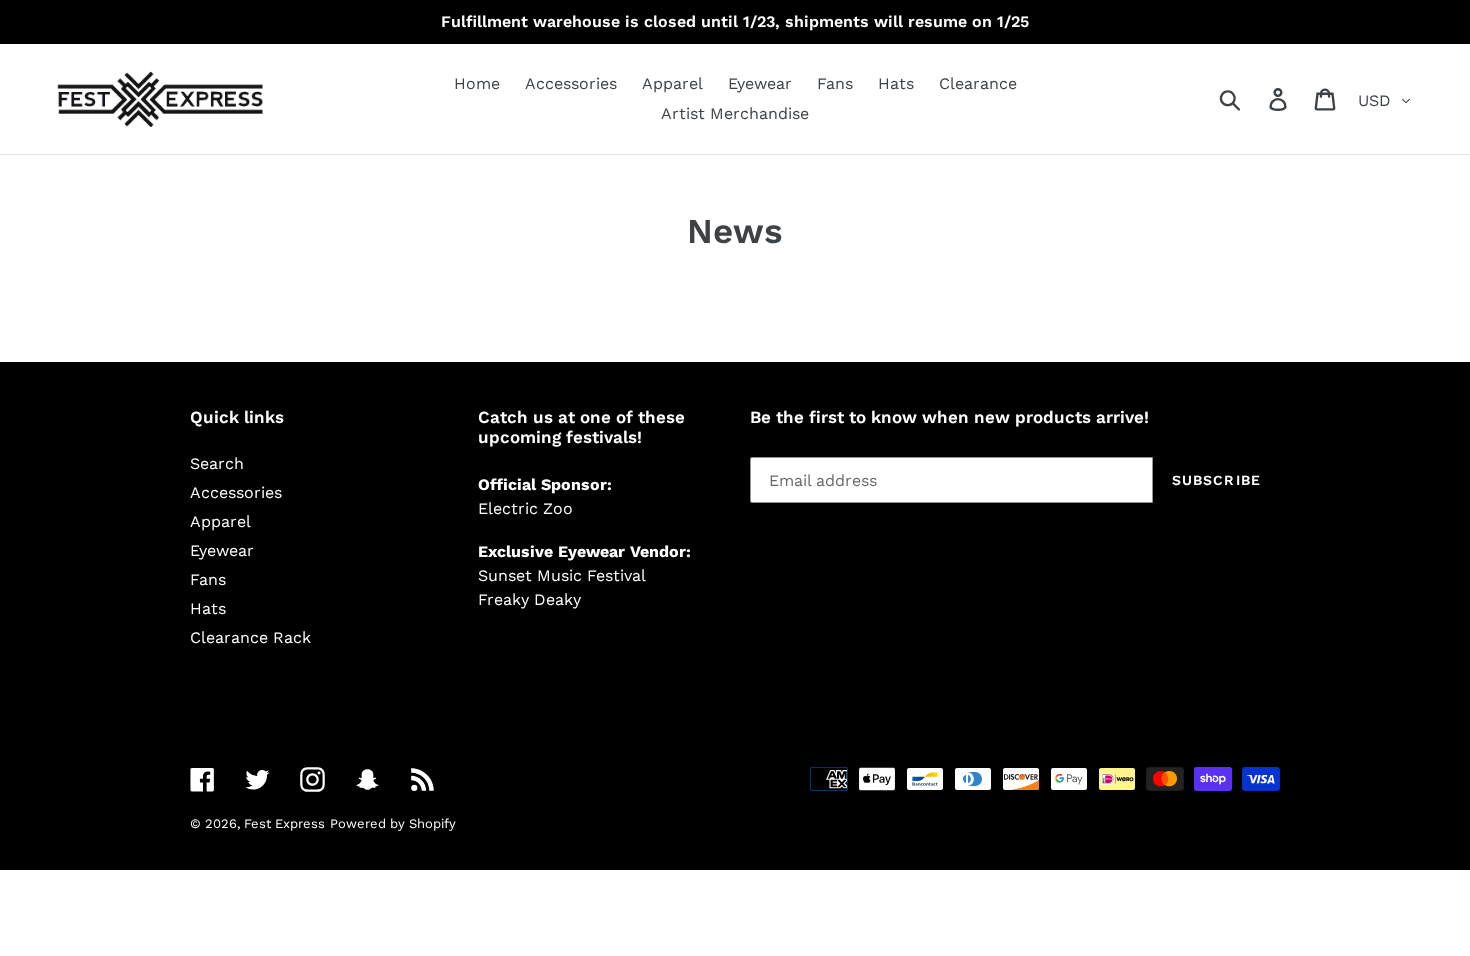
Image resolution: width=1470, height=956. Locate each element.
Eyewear (222, 550)
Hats (208, 608)
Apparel (220, 521)
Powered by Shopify (393, 823)
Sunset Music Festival (562, 575)
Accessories (236, 492)
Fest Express (284, 823)
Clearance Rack (250, 637)
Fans (208, 579)
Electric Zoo (525, 508)
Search (217, 463)
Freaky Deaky (529, 599)
